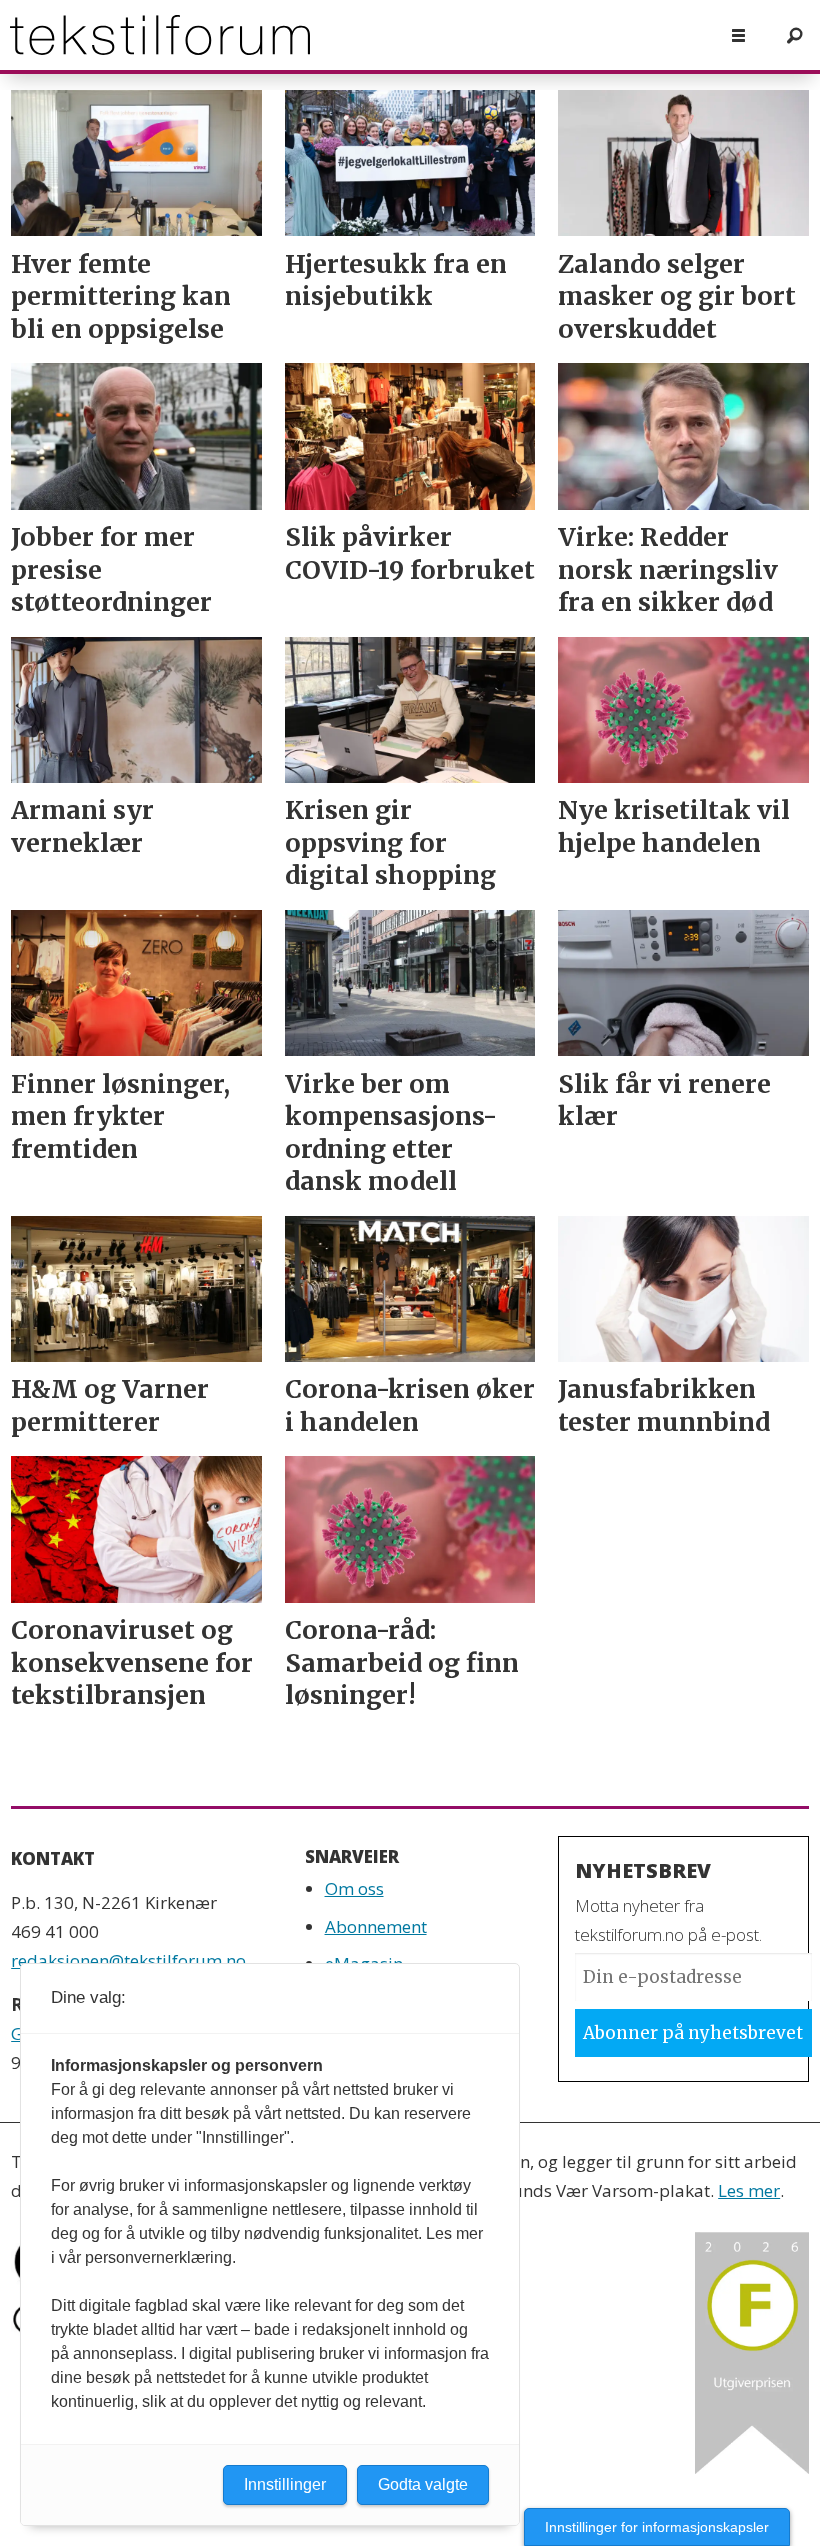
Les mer (749, 2190)
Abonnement (376, 1926)
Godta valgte (423, 2484)
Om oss (354, 1888)
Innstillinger (285, 2484)
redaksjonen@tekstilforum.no (128, 1960)
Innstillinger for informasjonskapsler (657, 2527)
